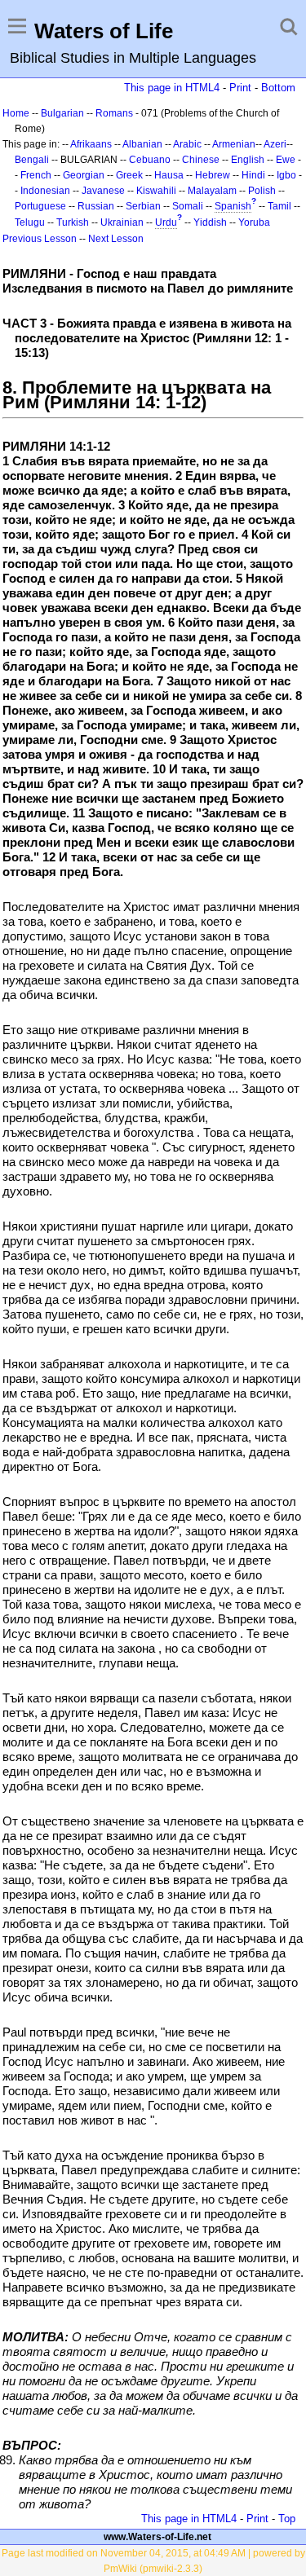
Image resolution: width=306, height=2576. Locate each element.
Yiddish (210, 222)
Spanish (233, 206)
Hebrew (213, 175)
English (248, 160)
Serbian (143, 206)
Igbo (286, 175)
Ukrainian (122, 222)
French (36, 175)
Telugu (30, 222)
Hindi (253, 175)
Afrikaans (91, 144)
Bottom (278, 88)
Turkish (73, 222)
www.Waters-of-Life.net (157, 2537)
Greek (129, 175)
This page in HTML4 (172, 88)
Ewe (286, 160)
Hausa (169, 175)
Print (240, 88)
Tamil (279, 206)
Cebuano (150, 160)
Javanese (103, 191)
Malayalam (212, 191)
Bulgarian (62, 113)
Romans (114, 113)
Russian (96, 206)
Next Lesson (116, 239)
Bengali (32, 160)
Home (16, 113)
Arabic (187, 144)
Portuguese (40, 206)
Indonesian (45, 191)
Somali (188, 206)
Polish (262, 191)
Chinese (201, 160)
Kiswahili (156, 191)
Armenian (234, 144)
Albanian (142, 144)
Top (287, 2519)
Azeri (275, 144)
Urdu (166, 222)
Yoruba (254, 222)
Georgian (84, 175)
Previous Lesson (40, 239)
